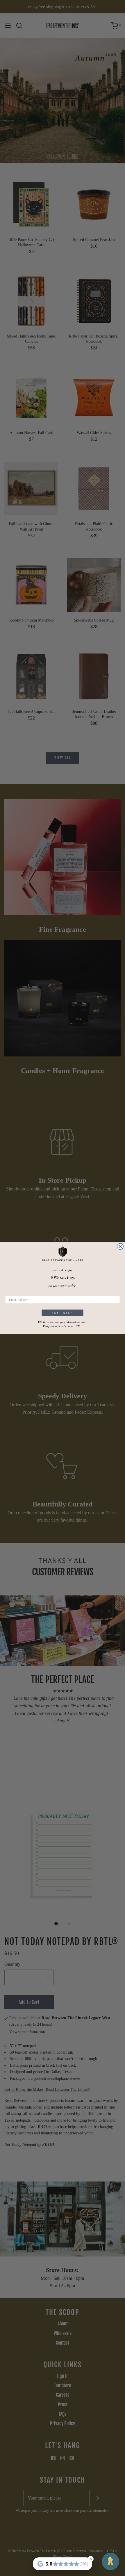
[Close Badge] (91, 2559)
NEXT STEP (62, 1313)
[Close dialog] (120, 1247)
